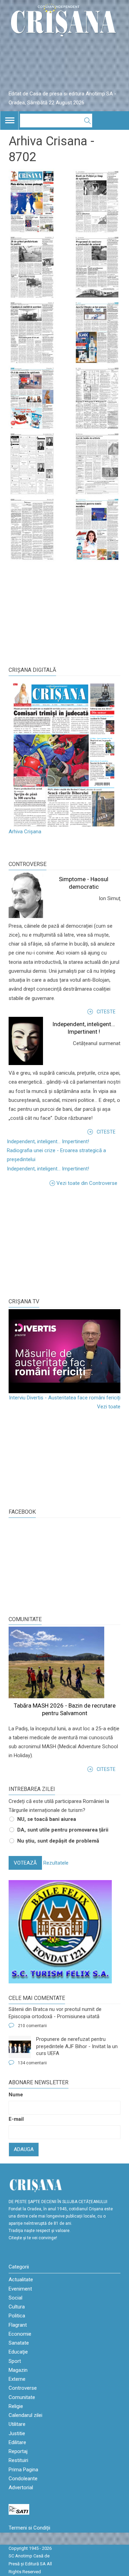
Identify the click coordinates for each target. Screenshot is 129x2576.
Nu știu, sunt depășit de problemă (58, 1841)
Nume (16, 2095)
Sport (15, 2361)
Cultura (17, 2307)
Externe (17, 2379)
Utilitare (17, 2424)
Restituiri (18, 2460)
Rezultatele (56, 1863)
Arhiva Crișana (25, 832)
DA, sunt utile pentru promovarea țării (63, 1830)
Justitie (17, 2433)
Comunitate (25, 1619)
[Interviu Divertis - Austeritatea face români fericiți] (64, 1351)
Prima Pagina (23, 2470)
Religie (16, 2406)
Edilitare (17, 2442)
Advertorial (21, 2488)
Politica (17, 2316)
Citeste (106, 1012)
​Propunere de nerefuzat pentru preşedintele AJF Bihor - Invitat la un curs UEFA (77, 2046)
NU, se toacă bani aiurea (47, 1819)
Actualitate (21, 2280)
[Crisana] (64, 22)
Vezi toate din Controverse (87, 1183)
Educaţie (18, 2352)
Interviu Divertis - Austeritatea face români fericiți (65, 1398)
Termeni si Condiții (29, 2528)
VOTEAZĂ (25, 1863)
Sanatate (19, 2343)
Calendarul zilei (25, 2415)
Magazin (18, 2370)
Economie (20, 2334)
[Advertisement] (60, 1241)
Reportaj (18, 2451)
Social (15, 2298)
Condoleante (23, 2479)
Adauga (24, 2149)
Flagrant (18, 2325)
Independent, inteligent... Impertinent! (48, 1141)
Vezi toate (109, 1407)
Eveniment (20, 2289)
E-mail (16, 2119)
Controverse (28, 864)
